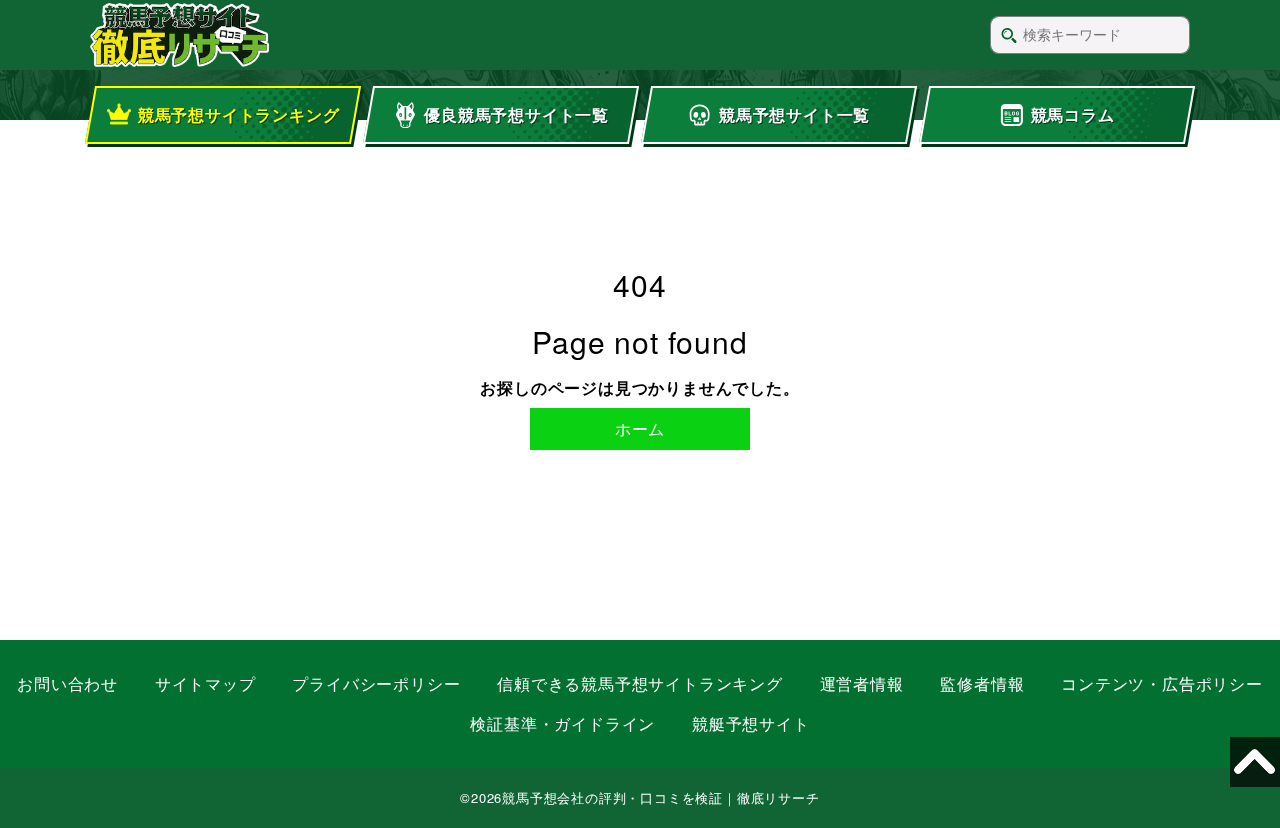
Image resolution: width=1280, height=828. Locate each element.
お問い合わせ (67, 683)
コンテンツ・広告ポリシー (1162, 683)
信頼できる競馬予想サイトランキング (640, 683)
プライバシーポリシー (376, 683)
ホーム (640, 428)
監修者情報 (982, 683)
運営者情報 (862, 683)
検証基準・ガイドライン (562, 723)
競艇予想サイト (751, 723)
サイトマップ (205, 683)
